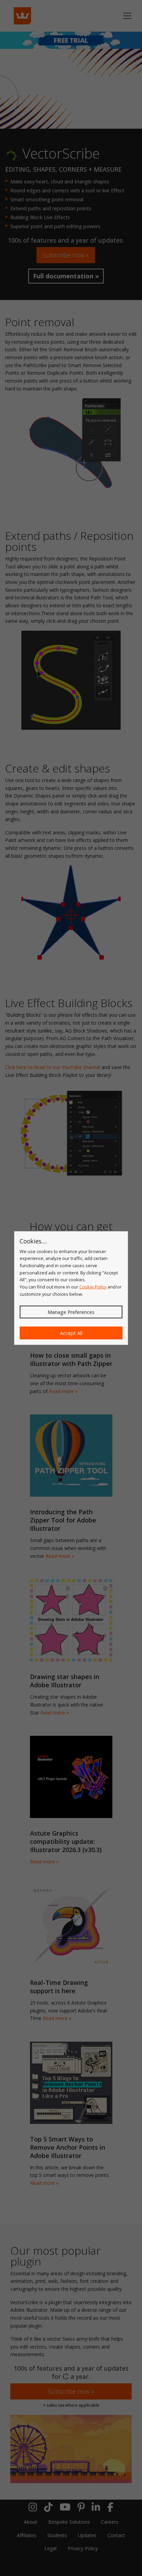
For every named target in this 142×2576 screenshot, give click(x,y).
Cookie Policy (93, 1287)
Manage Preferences (71, 1312)
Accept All (71, 1333)
